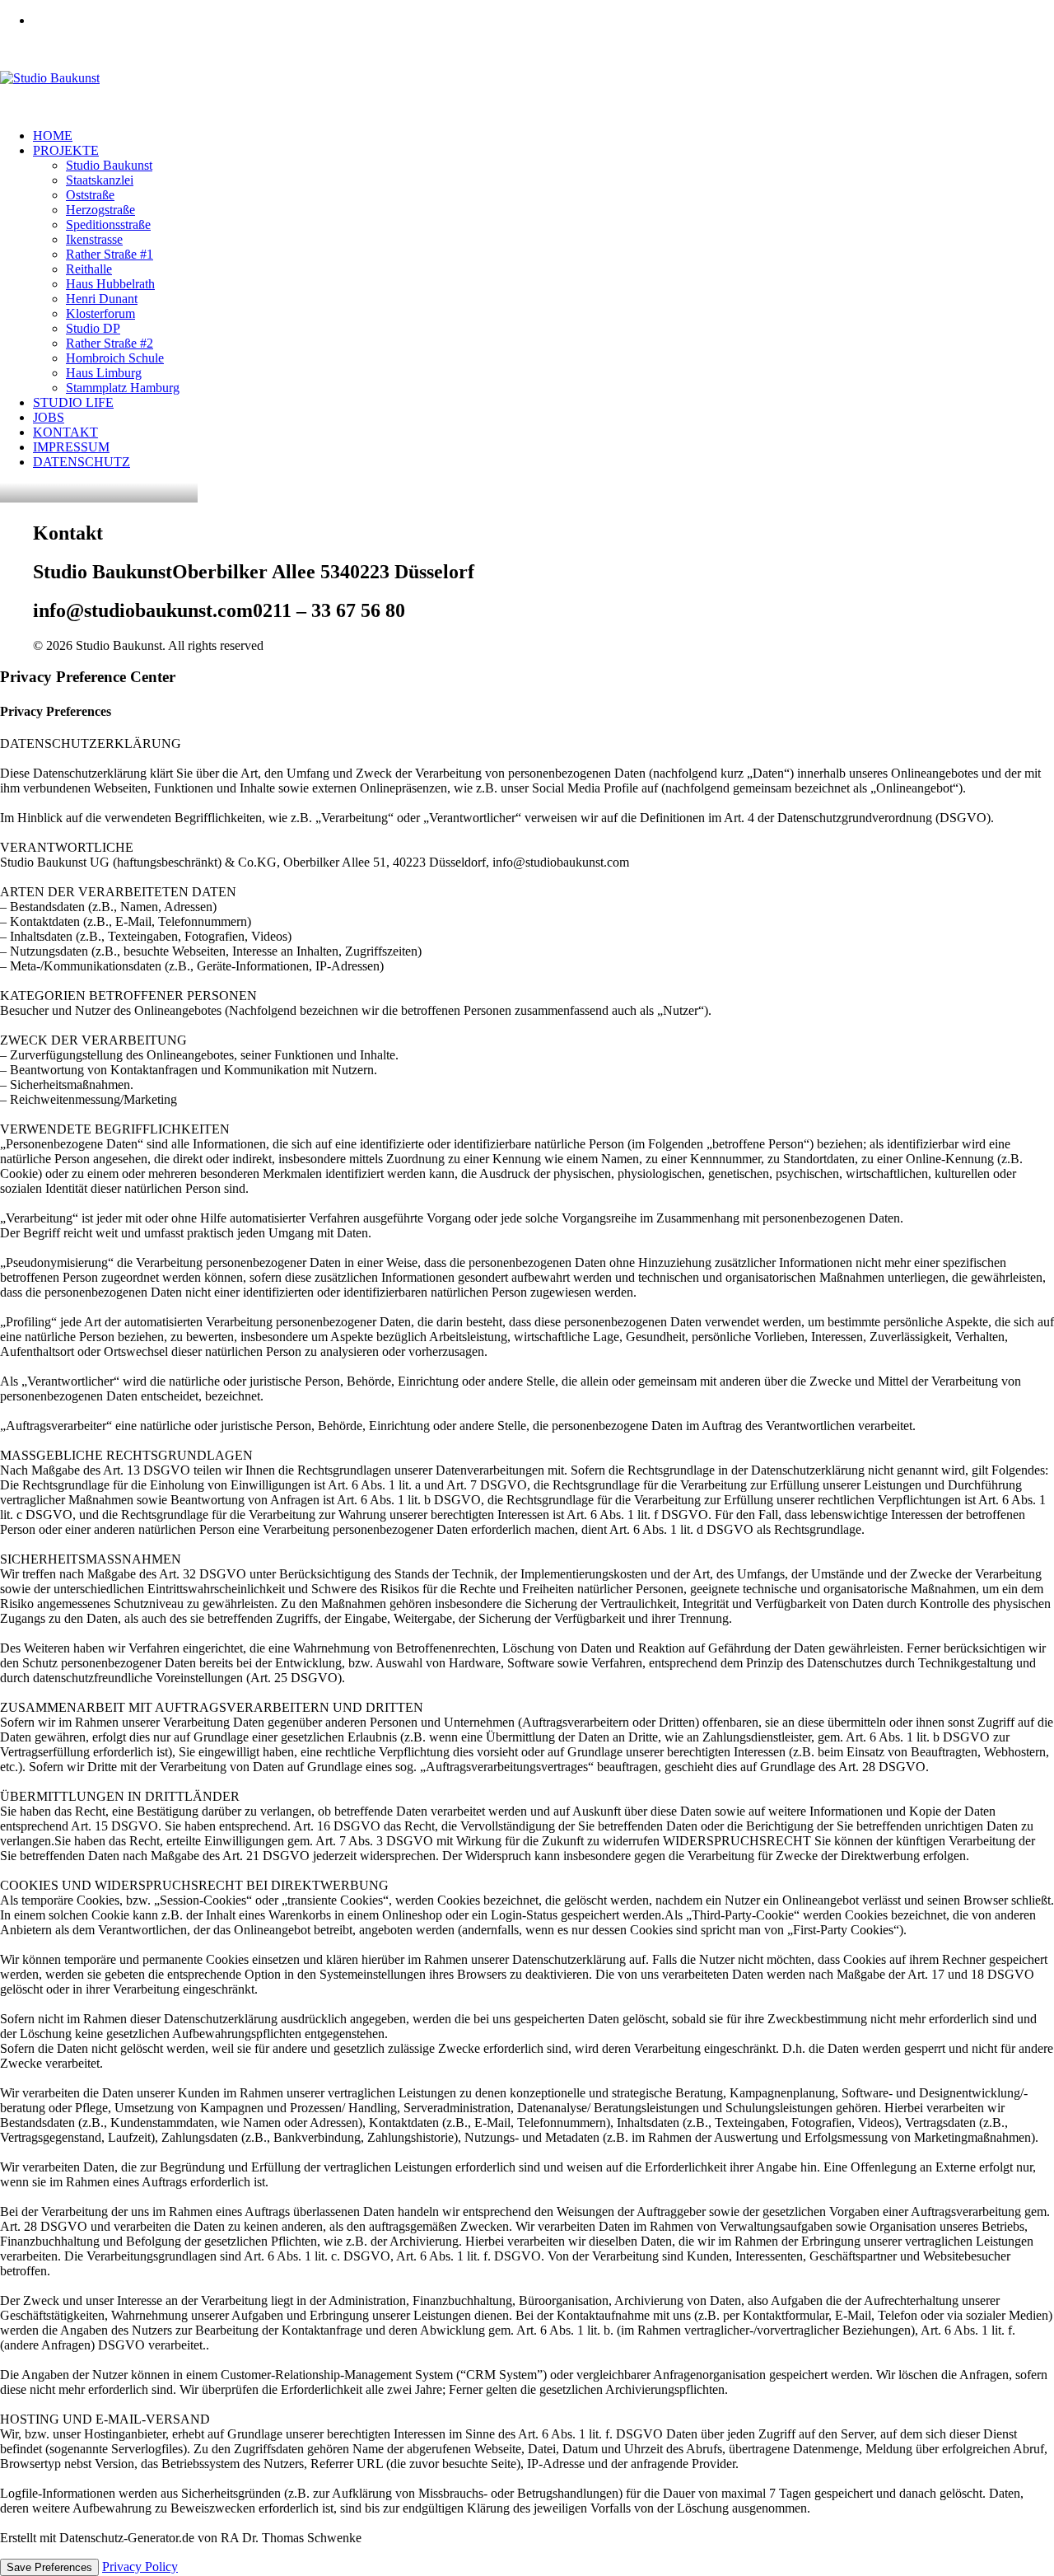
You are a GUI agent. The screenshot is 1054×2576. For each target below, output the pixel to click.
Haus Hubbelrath (110, 284)
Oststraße (90, 195)
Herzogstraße (100, 210)
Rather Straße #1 (110, 254)
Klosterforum (100, 313)
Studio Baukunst (109, 165)
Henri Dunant (102, 299)
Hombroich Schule (115, 358)
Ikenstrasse (94, 239)
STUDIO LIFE (73, 402)
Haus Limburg (104, 373)
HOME (53, 136)
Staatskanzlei (100, 180)
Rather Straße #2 (110, 343)
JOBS (49, 417)
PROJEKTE (66, 150)
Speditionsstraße (108, 224)
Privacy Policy (140, 2567)
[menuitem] (543, 21)
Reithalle (89, 269)
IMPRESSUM (71, 447)
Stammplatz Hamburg (123, 388)
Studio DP (93, 328)
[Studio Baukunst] (527, 78)
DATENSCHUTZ (82, 462)
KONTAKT (65, 432)
